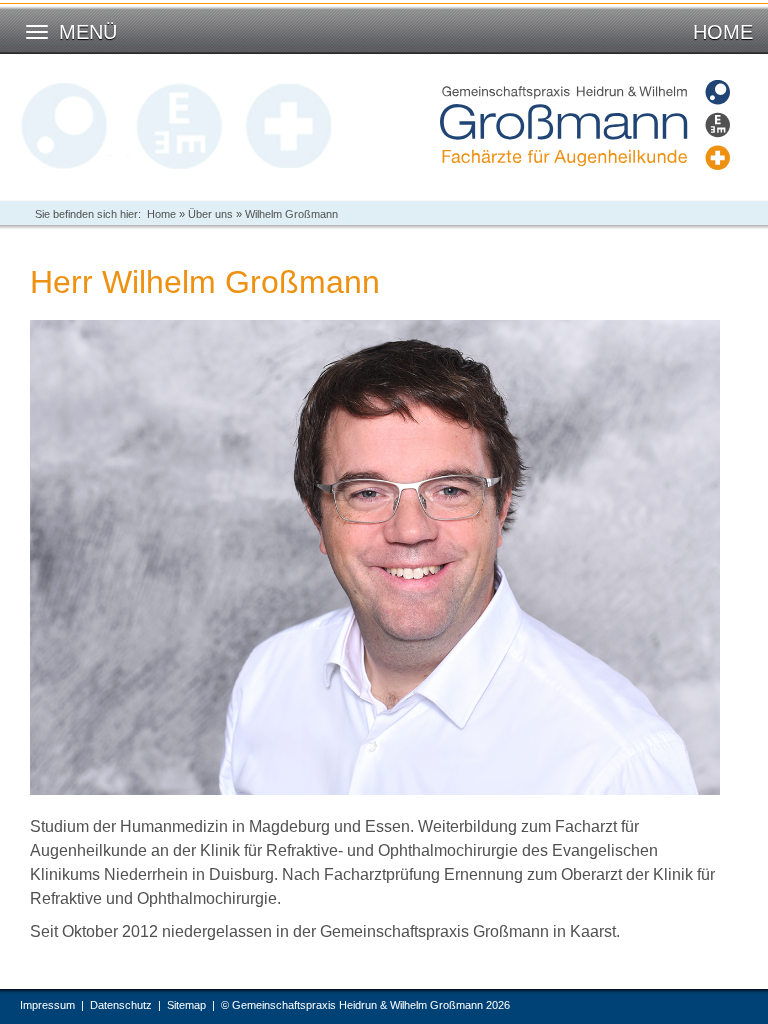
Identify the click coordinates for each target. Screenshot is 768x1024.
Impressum (47, 1005)
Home (723, 32)
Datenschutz (121, 1005)
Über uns (210, 214)
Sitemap (186, 1005)
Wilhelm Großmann (291, 214)
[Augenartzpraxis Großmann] (585, 125)
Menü (88, 32)
